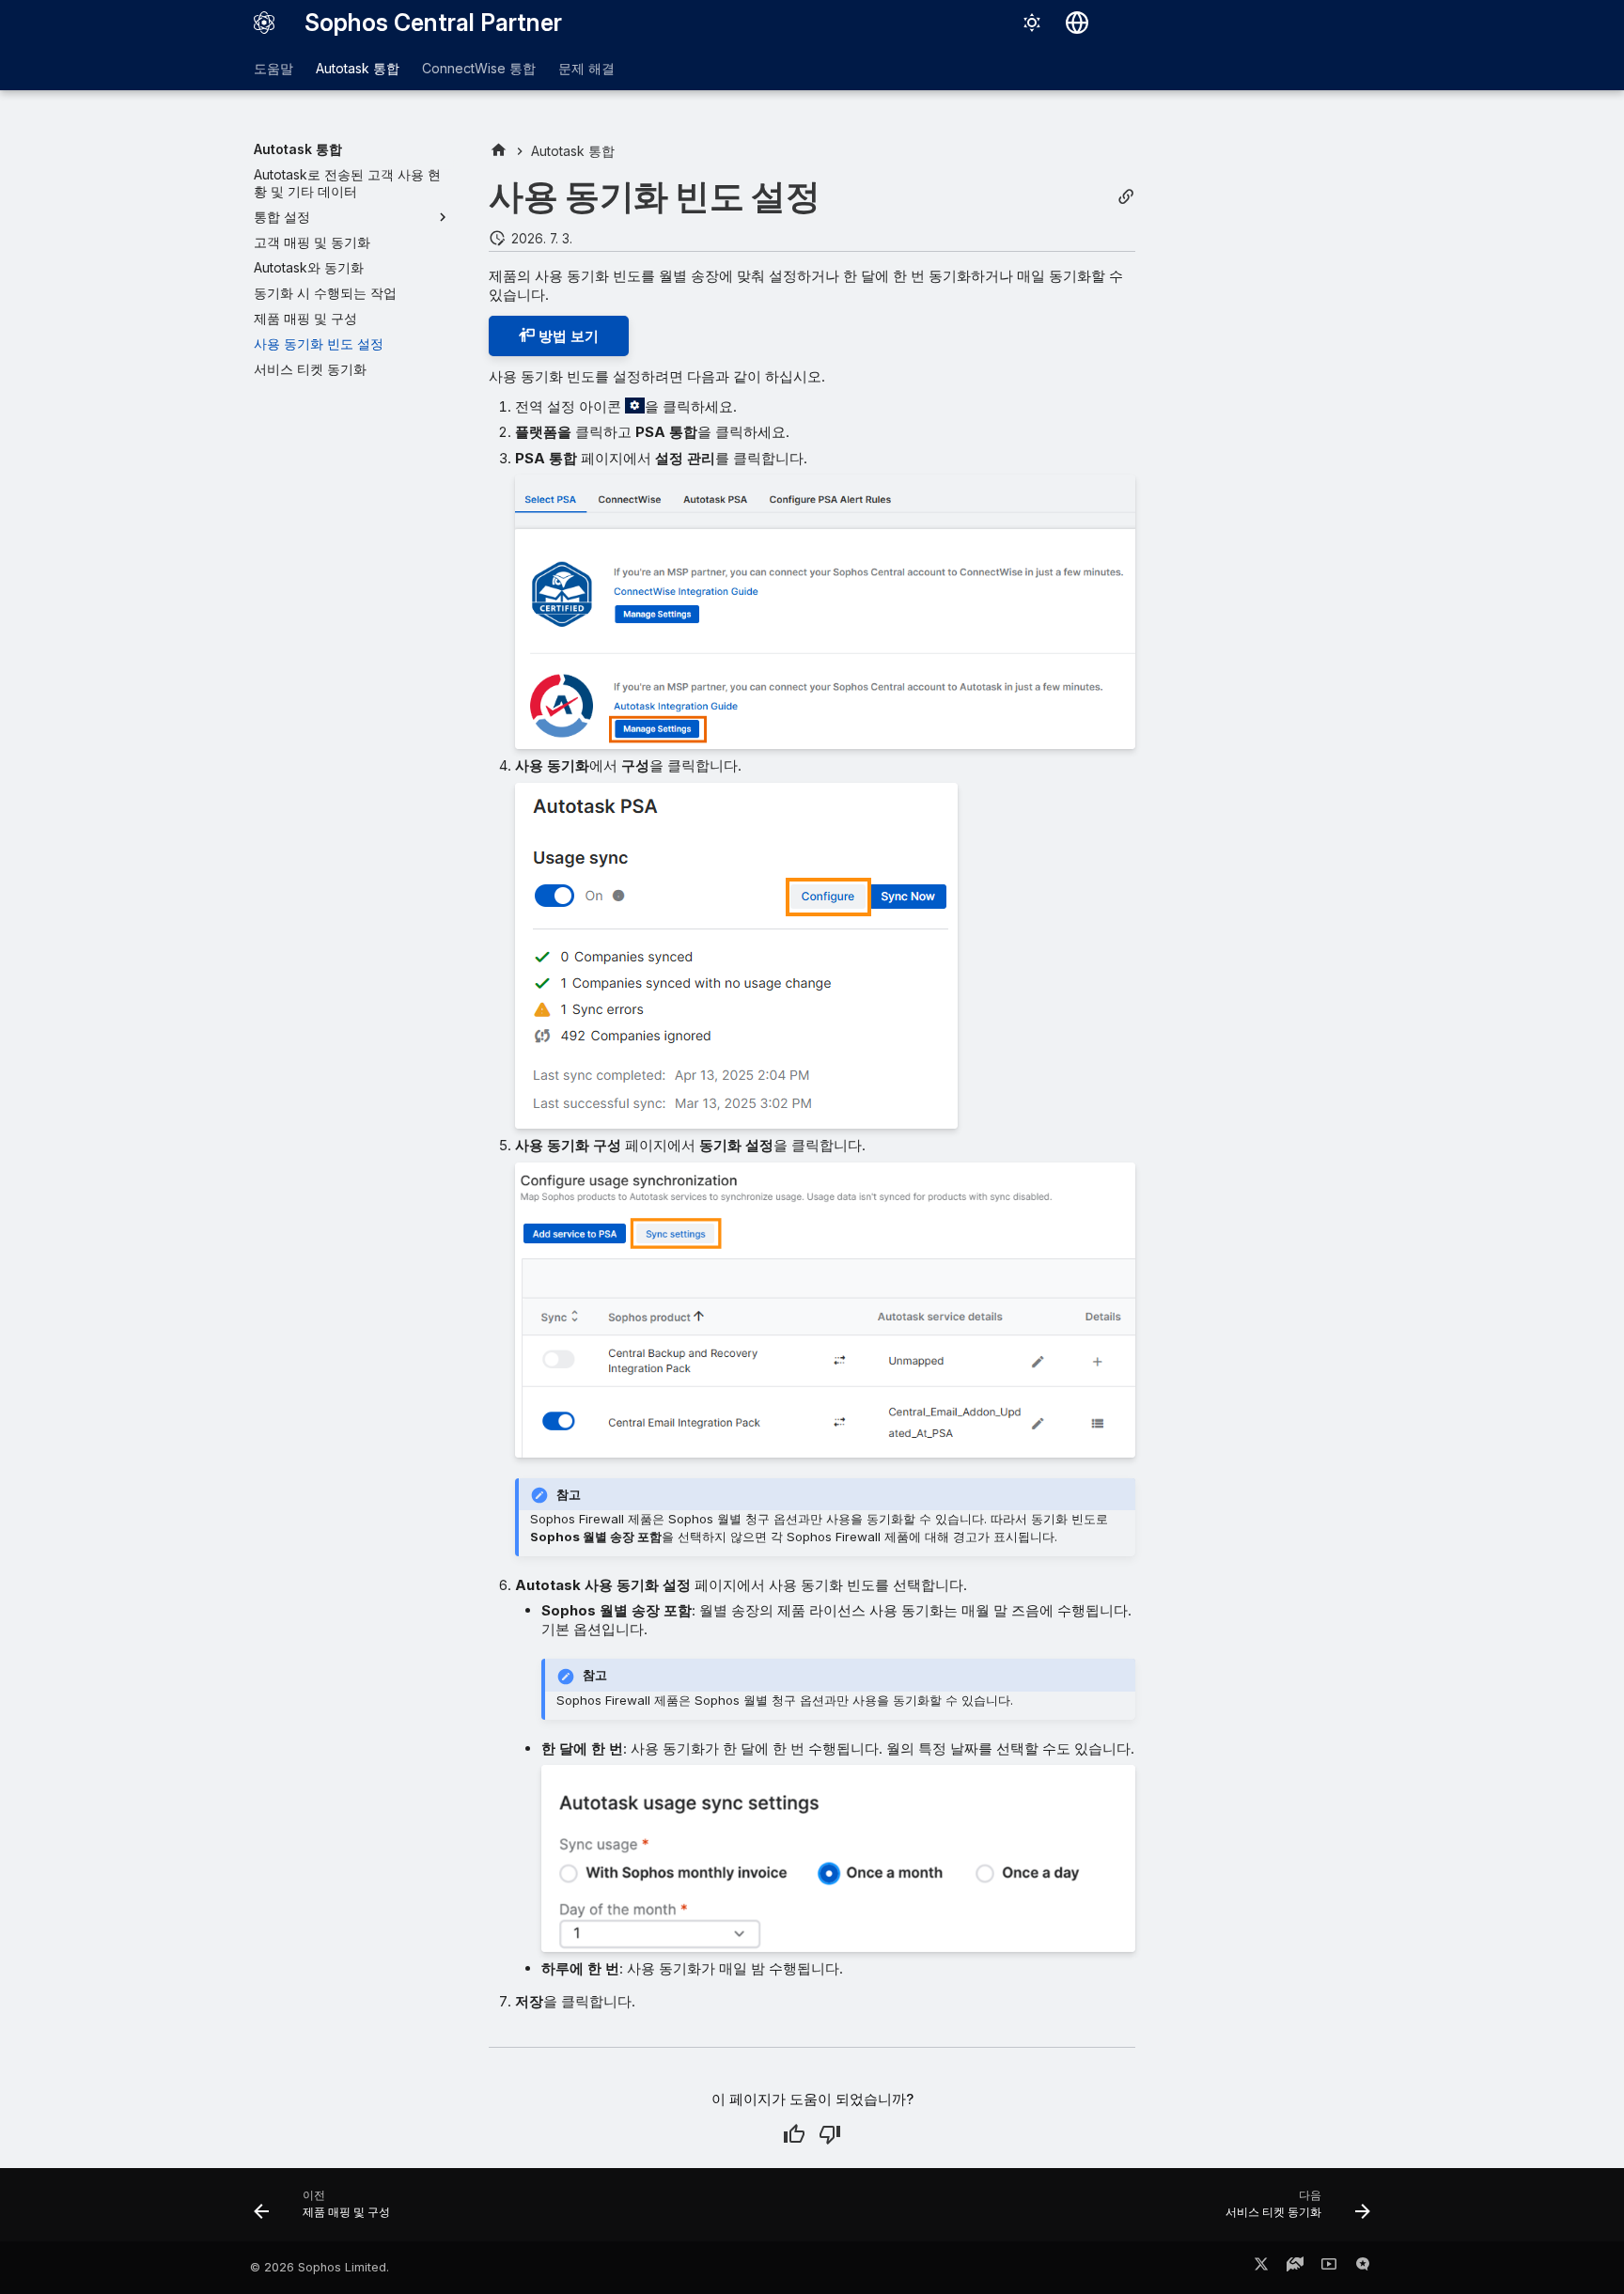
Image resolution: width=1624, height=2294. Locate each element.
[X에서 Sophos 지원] (1261, 2268)
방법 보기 (567, 336)
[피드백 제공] (1363, 2268)
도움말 (273, 68)
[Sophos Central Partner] (264, 23)
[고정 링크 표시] (1126, 197)
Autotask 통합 (358, 68)
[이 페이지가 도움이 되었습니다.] (794, 2134)
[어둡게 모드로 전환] (1032, 23)
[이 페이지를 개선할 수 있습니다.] (830, 2134)
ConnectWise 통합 (479, 68)
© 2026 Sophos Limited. (320, 2267)
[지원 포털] (1295, 2268)
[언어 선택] (1077, 23)
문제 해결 (586, 68)
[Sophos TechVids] (1329, 2268)
